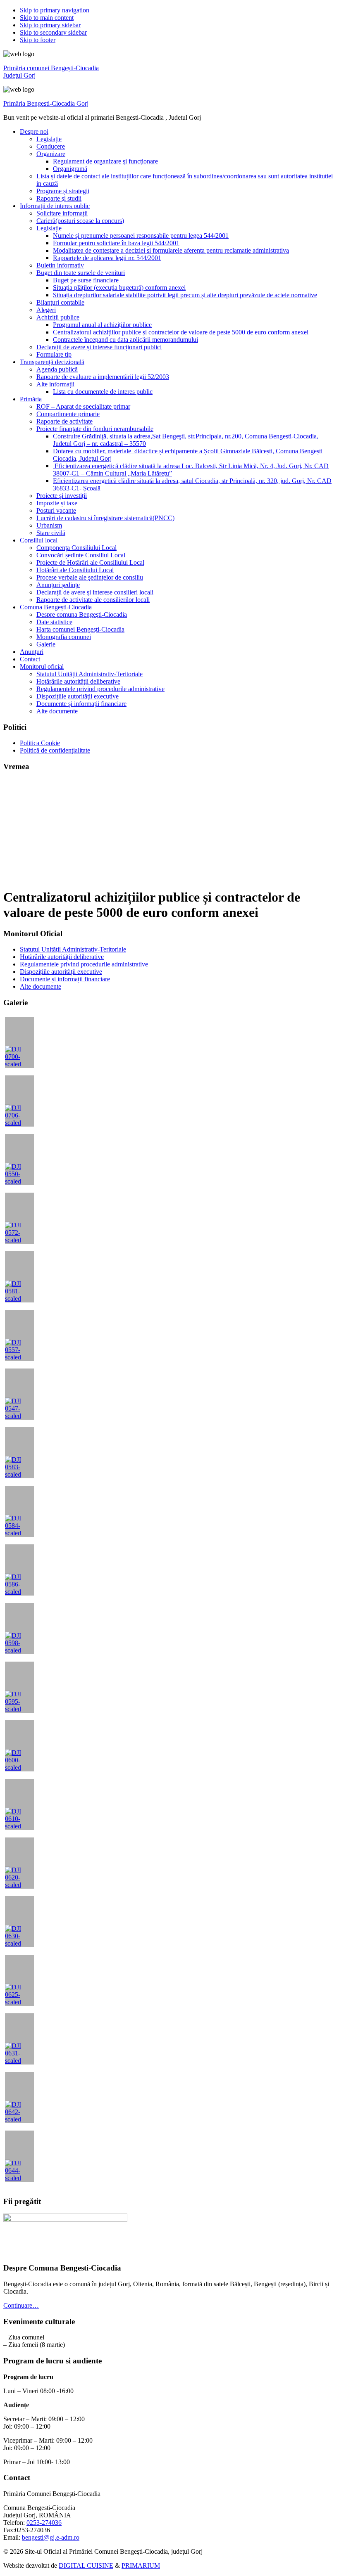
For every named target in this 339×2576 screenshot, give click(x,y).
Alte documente (41, 986)
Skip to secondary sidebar (53, 32)
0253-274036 (44, 2523)
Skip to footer (38, 40)
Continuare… (21, 2305)
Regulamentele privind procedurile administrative (84, 964)
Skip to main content (47, 18)
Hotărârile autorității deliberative (62, 957)
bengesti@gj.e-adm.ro (51, 2537)
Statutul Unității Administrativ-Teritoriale (73, 949)
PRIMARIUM (141, 2565)
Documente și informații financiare (65, 979)
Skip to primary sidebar (50, 25)
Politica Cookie (40, 743)
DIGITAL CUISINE (86, 2565)
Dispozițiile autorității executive (61, 972)
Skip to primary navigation (55, 10)
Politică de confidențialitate (55, 750)
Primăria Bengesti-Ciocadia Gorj (46, 103)
